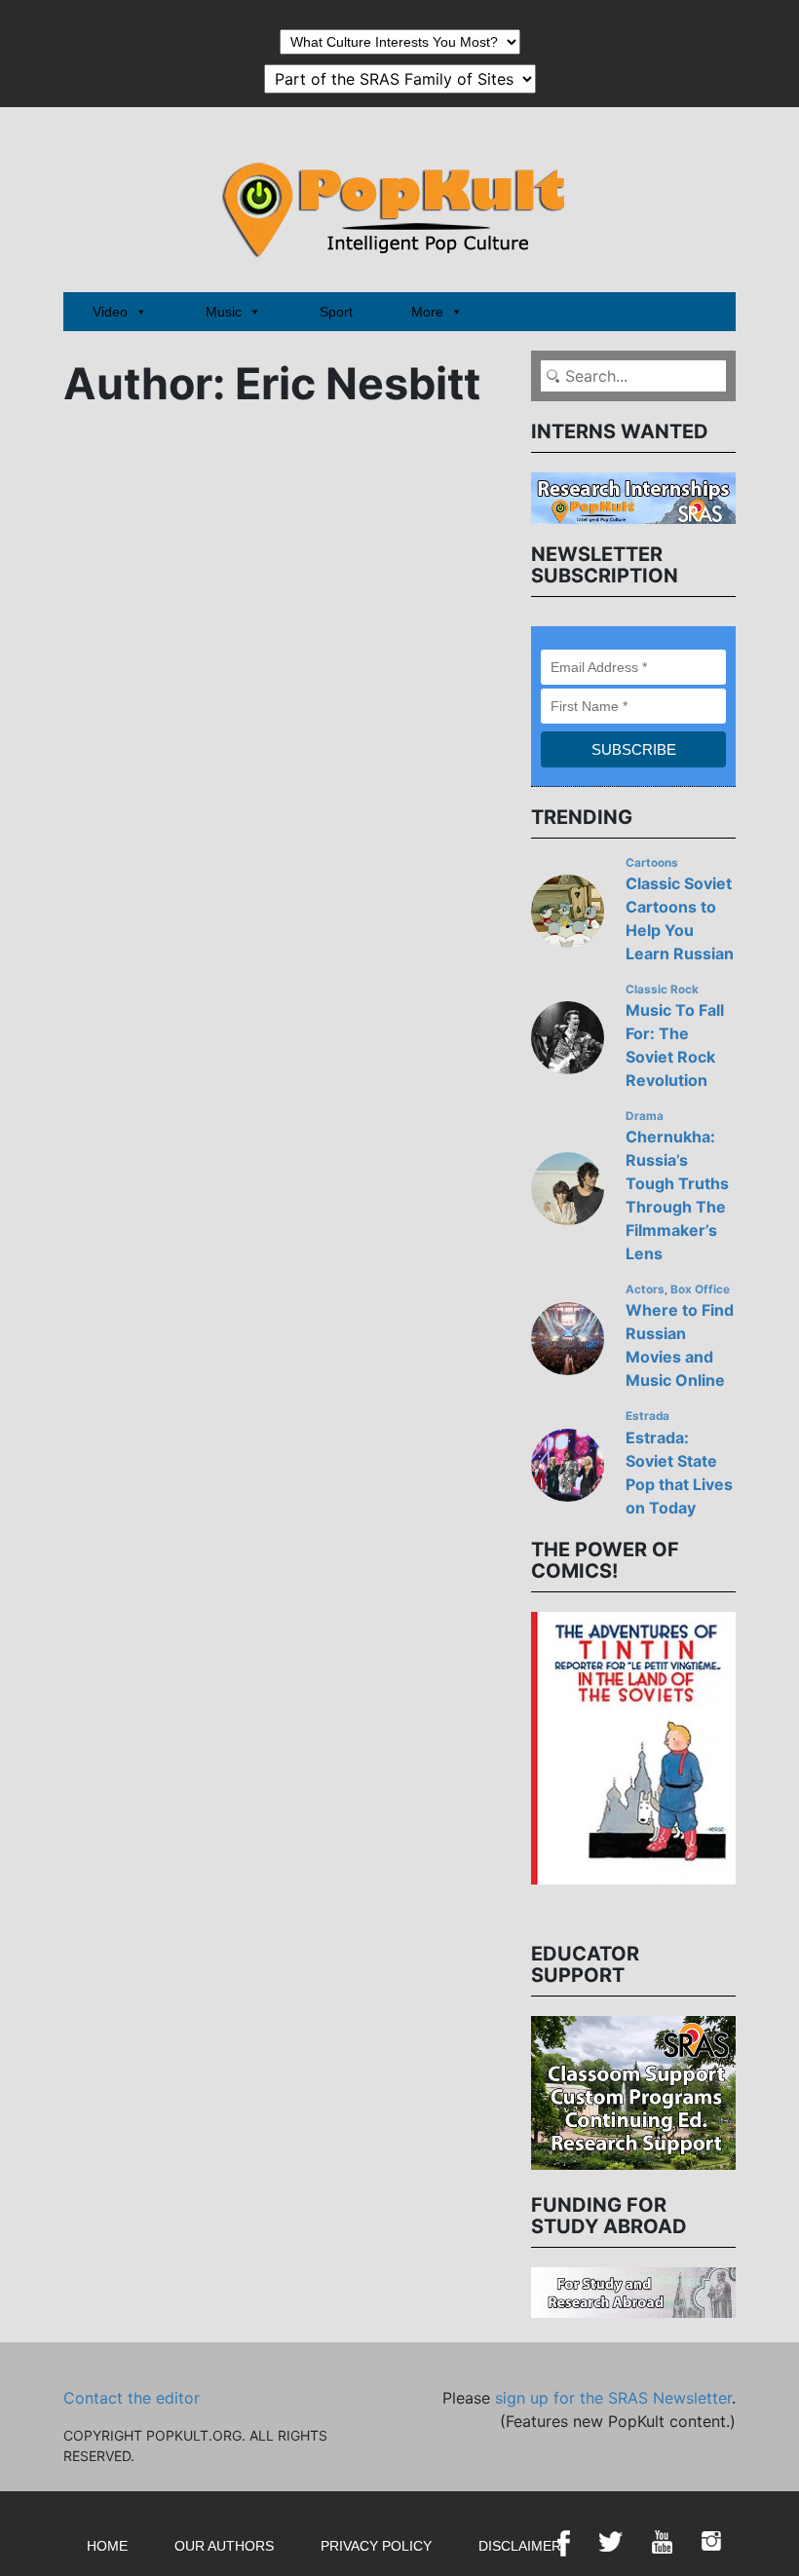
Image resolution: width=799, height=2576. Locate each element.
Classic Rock (662, 989)
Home (107, 2546)
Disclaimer (520, 2546)
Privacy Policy (376, 2546)
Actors (645, 1289)
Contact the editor (132, 2398)
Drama (645, 1116)
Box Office (700, 1289)
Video (110, 312)
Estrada (647, 1416)
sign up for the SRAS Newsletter (613, 2398)
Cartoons (652, 863)
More (427, 312)
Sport (336, 312)
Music (224, 312)
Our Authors (224, 2546)
